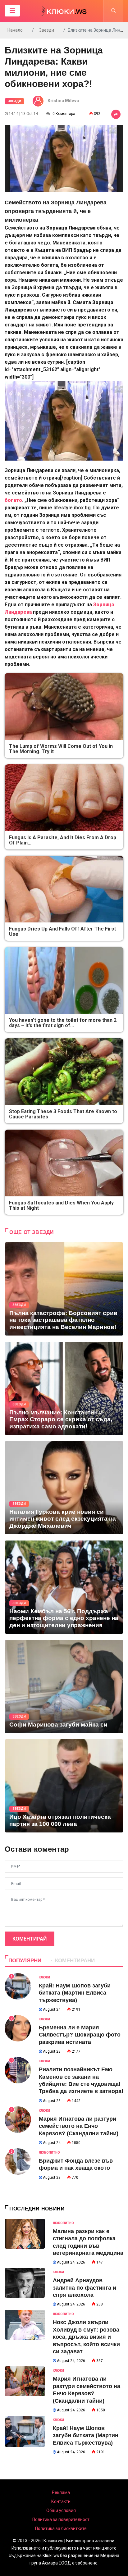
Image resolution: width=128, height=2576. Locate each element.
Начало (15, 30)
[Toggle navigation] (12, 11)
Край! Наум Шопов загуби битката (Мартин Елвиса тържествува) (75, 1993)
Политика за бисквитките (61, 2528)
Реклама (61, 2492)
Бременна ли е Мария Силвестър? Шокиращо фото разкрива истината (80, 2035)
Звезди (47, 30)
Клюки (44, 1977)
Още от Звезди (32, 1232)
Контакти (61, 2501)
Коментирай (30, 1939)
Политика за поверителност (61, 2519)
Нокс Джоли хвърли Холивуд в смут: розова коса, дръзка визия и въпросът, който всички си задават (86, 2337)
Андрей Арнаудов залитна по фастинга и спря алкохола (85, 2288)
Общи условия (61, 2510)
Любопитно (49, 2153)
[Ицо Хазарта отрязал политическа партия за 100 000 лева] (64, 1786)
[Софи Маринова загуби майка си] (64, 1686)
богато (13, 500)
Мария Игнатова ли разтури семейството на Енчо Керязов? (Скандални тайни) (79, 2126)
